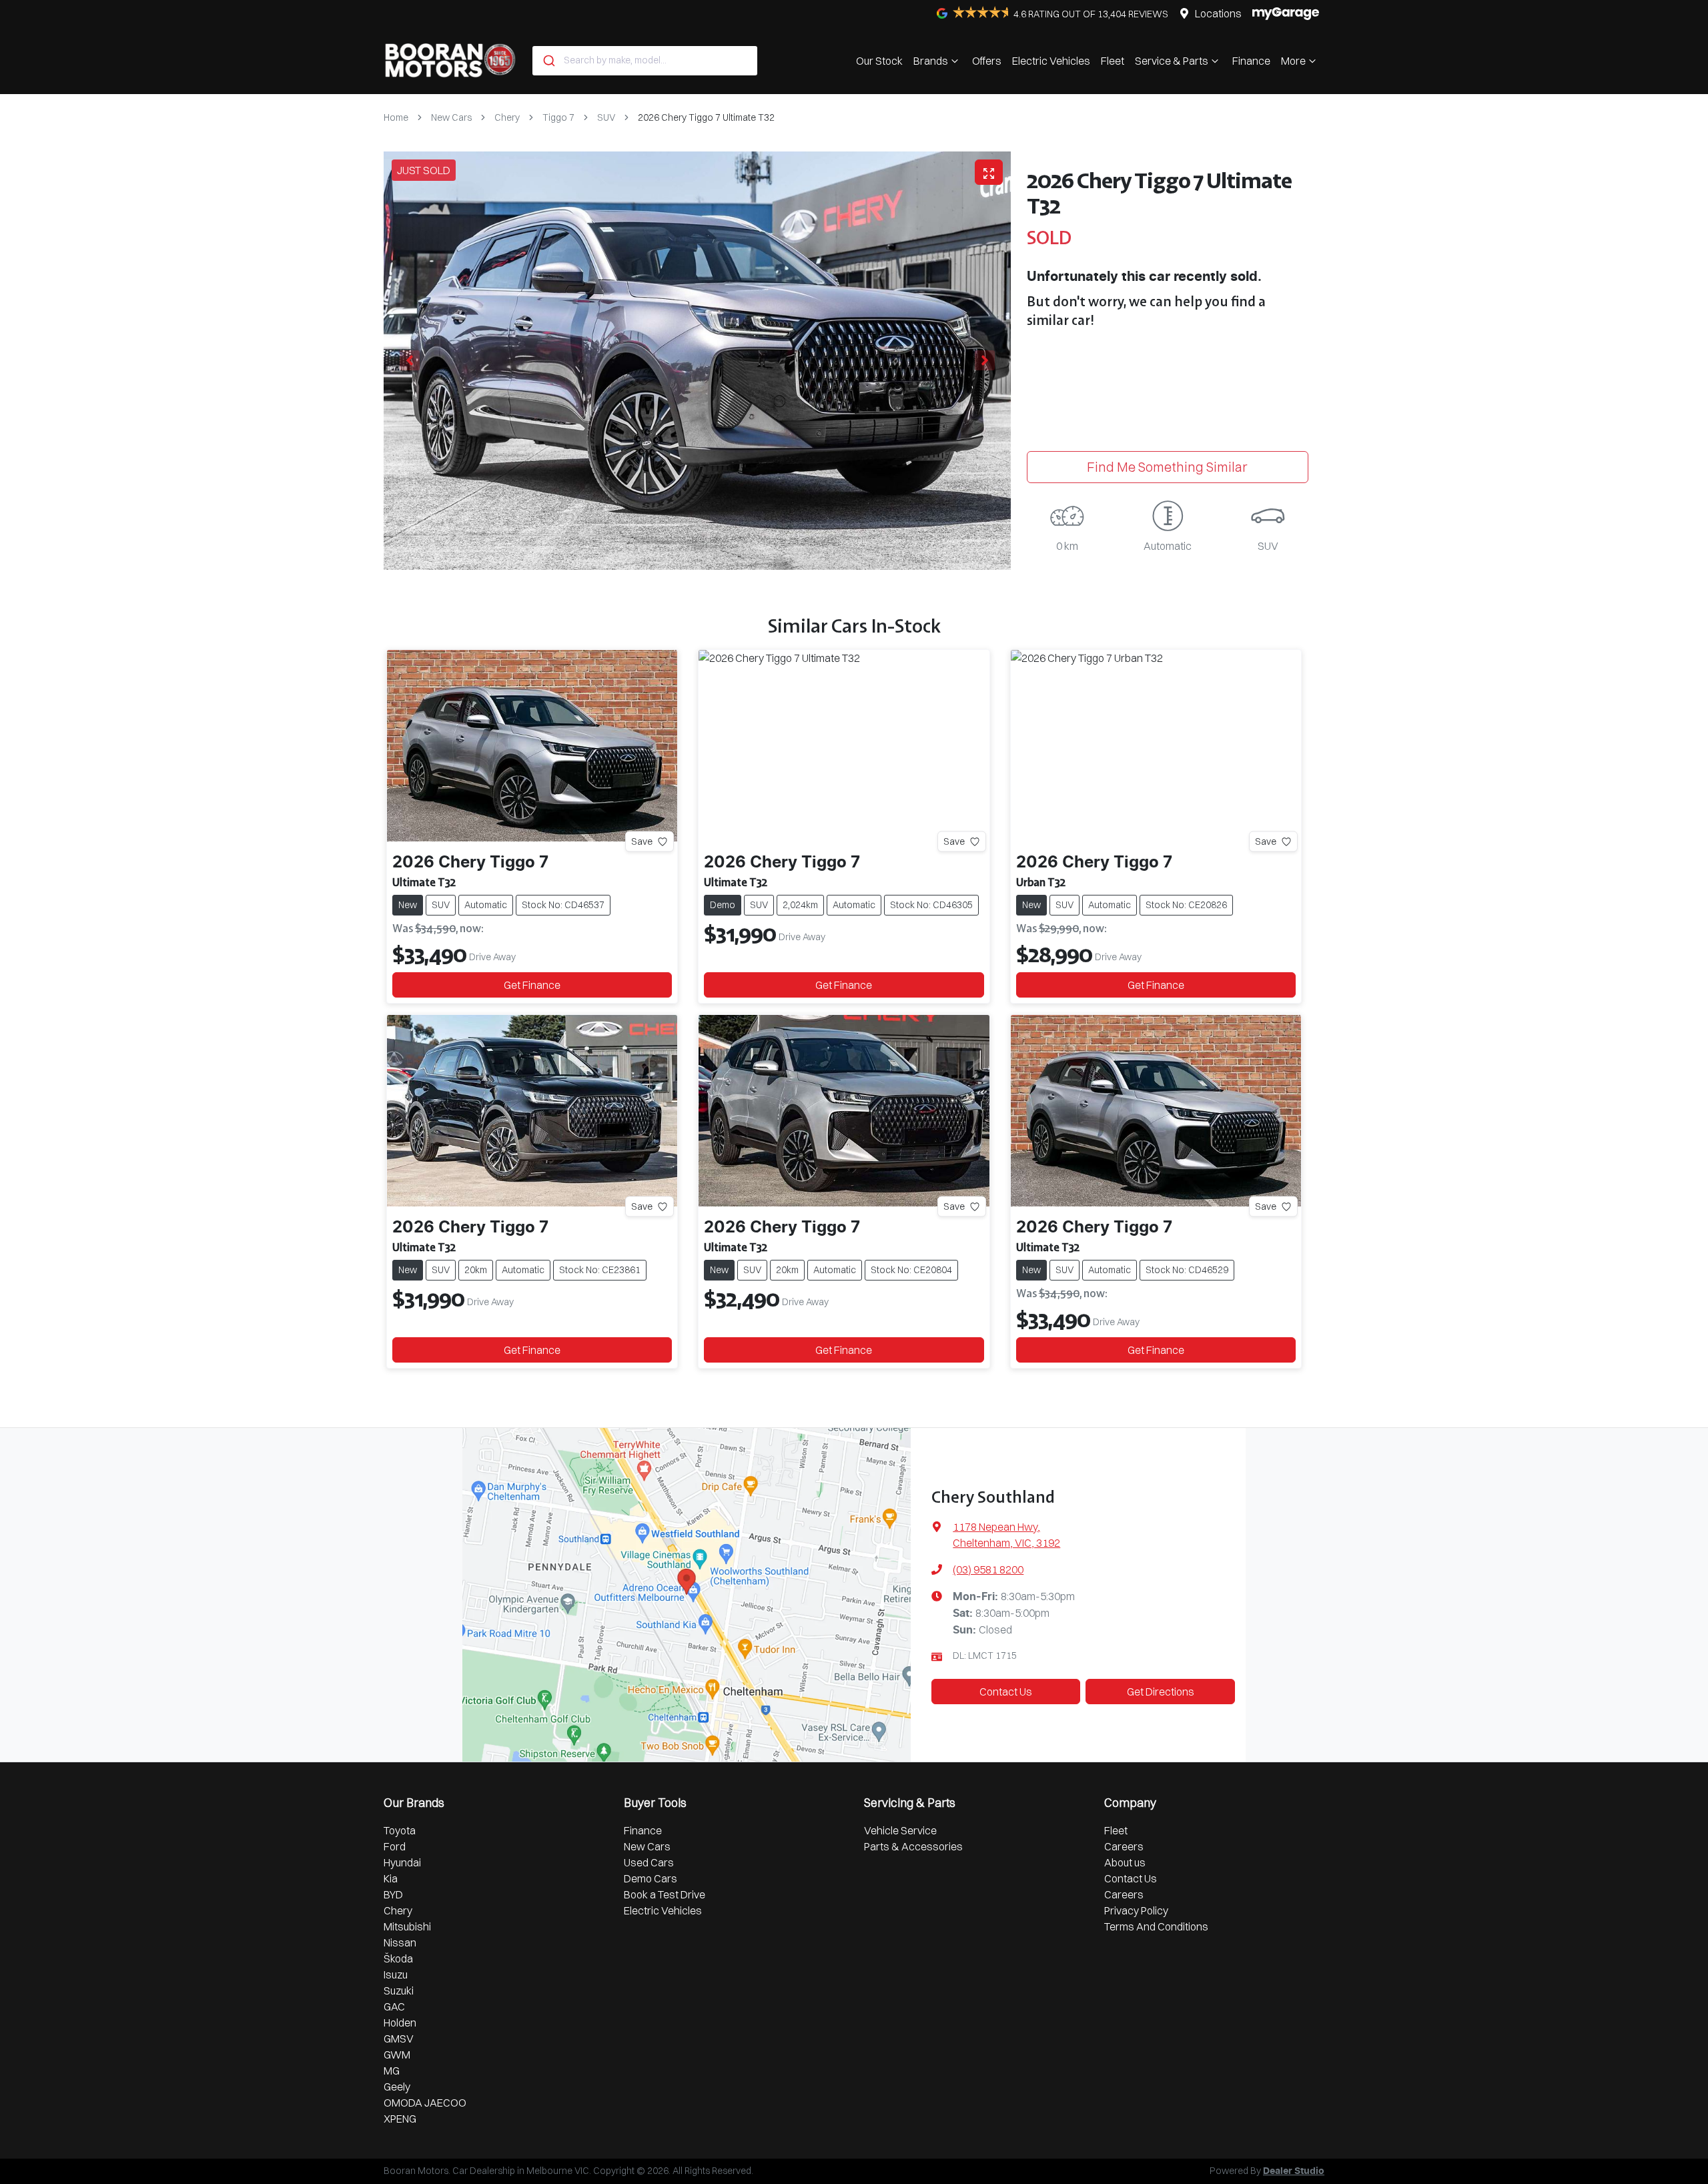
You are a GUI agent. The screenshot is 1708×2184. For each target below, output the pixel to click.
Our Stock (879, 61)
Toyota (400, 1830)
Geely (397, 2087)
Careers (1124, 1846)
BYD (393, 1894)
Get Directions (1161, 1692)
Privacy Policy (1136, 1910)
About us (1125, 1862)
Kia (391, 1878)
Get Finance (532, 985)
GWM (397, 2055)
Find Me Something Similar (1167, 467)
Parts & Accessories (913, 1846)
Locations (1218, 13)
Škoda (398, 1958)
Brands (931, 61)
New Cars (451, 117)
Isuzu (396, 1974)
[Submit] (548, 61)
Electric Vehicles (1051, 61)
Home (396, 117)
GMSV (399, 2039)
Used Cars (649, 1862)
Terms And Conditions (1156, 1926)
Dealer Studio (1294, 2171)
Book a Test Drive (665, 1894)
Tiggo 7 (558, 117)
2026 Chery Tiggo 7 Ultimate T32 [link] (706, 117)
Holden (400, 2023)
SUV (606, 117)
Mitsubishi (407, 1926)
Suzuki (399, 1990)
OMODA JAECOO (425, 2103)
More (1293, 61)
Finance (1251, 61)
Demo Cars (651, 1878)
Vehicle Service (900, 1830)
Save (642, 841)
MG (392, 2071)
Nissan (400, 1942)
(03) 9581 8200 (988, 1569)
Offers (987, 61)
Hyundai (402, 1862)
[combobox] (645, 61)
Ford (395, 1846)
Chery (507, 117)
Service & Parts (1172, 61)
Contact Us (1006, 1692)
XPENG (400, 2119)
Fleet (1113, 61)
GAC (394, 2007)
